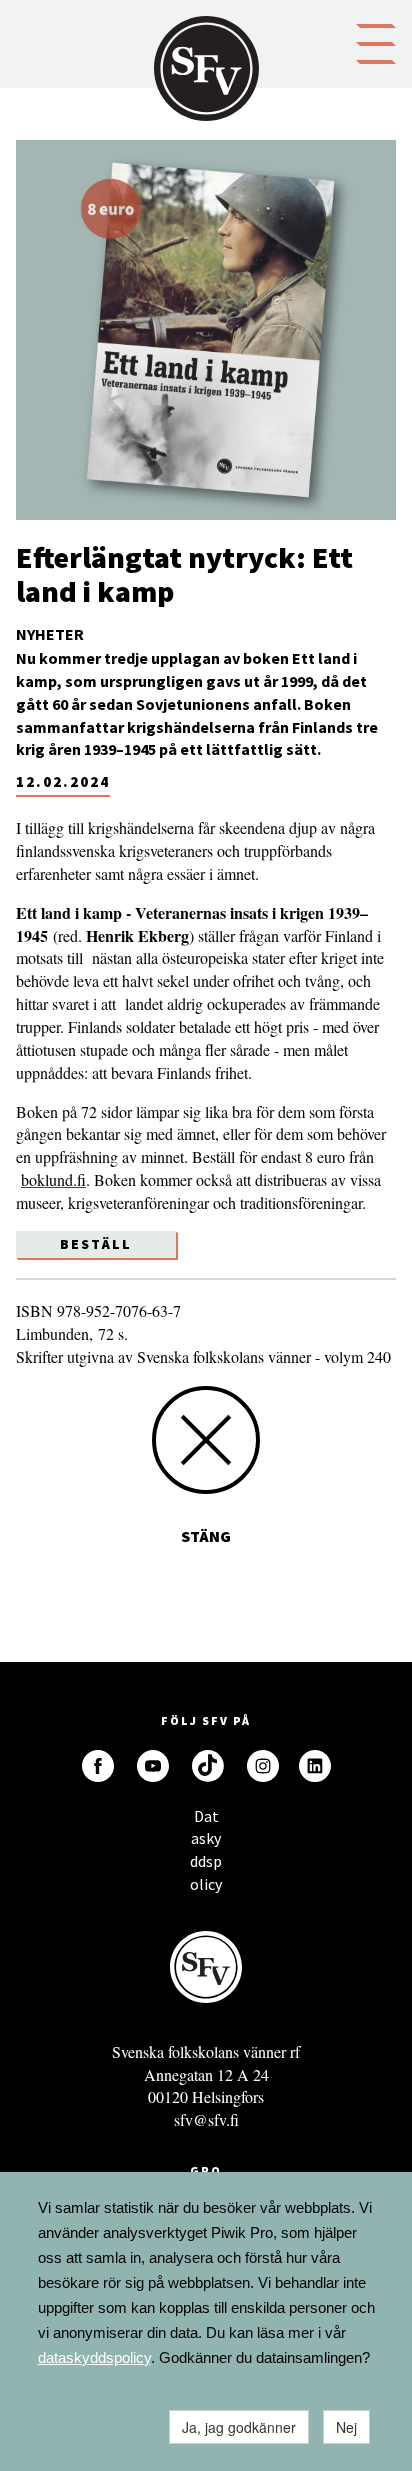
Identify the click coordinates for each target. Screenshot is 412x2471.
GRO (206, 2170)
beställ (96, 1244)
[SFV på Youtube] (153, 1766)
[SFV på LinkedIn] (315, 1766)
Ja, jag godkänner (239, 2427)
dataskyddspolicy (94, 2357)
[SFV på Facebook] (98, 1766)
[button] (376, 42)
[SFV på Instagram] (263, 1766)
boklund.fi (53, 1179)
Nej (346, 2427)
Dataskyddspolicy (206, 1821)
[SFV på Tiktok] (208, 1766)
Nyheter (50, 634)
